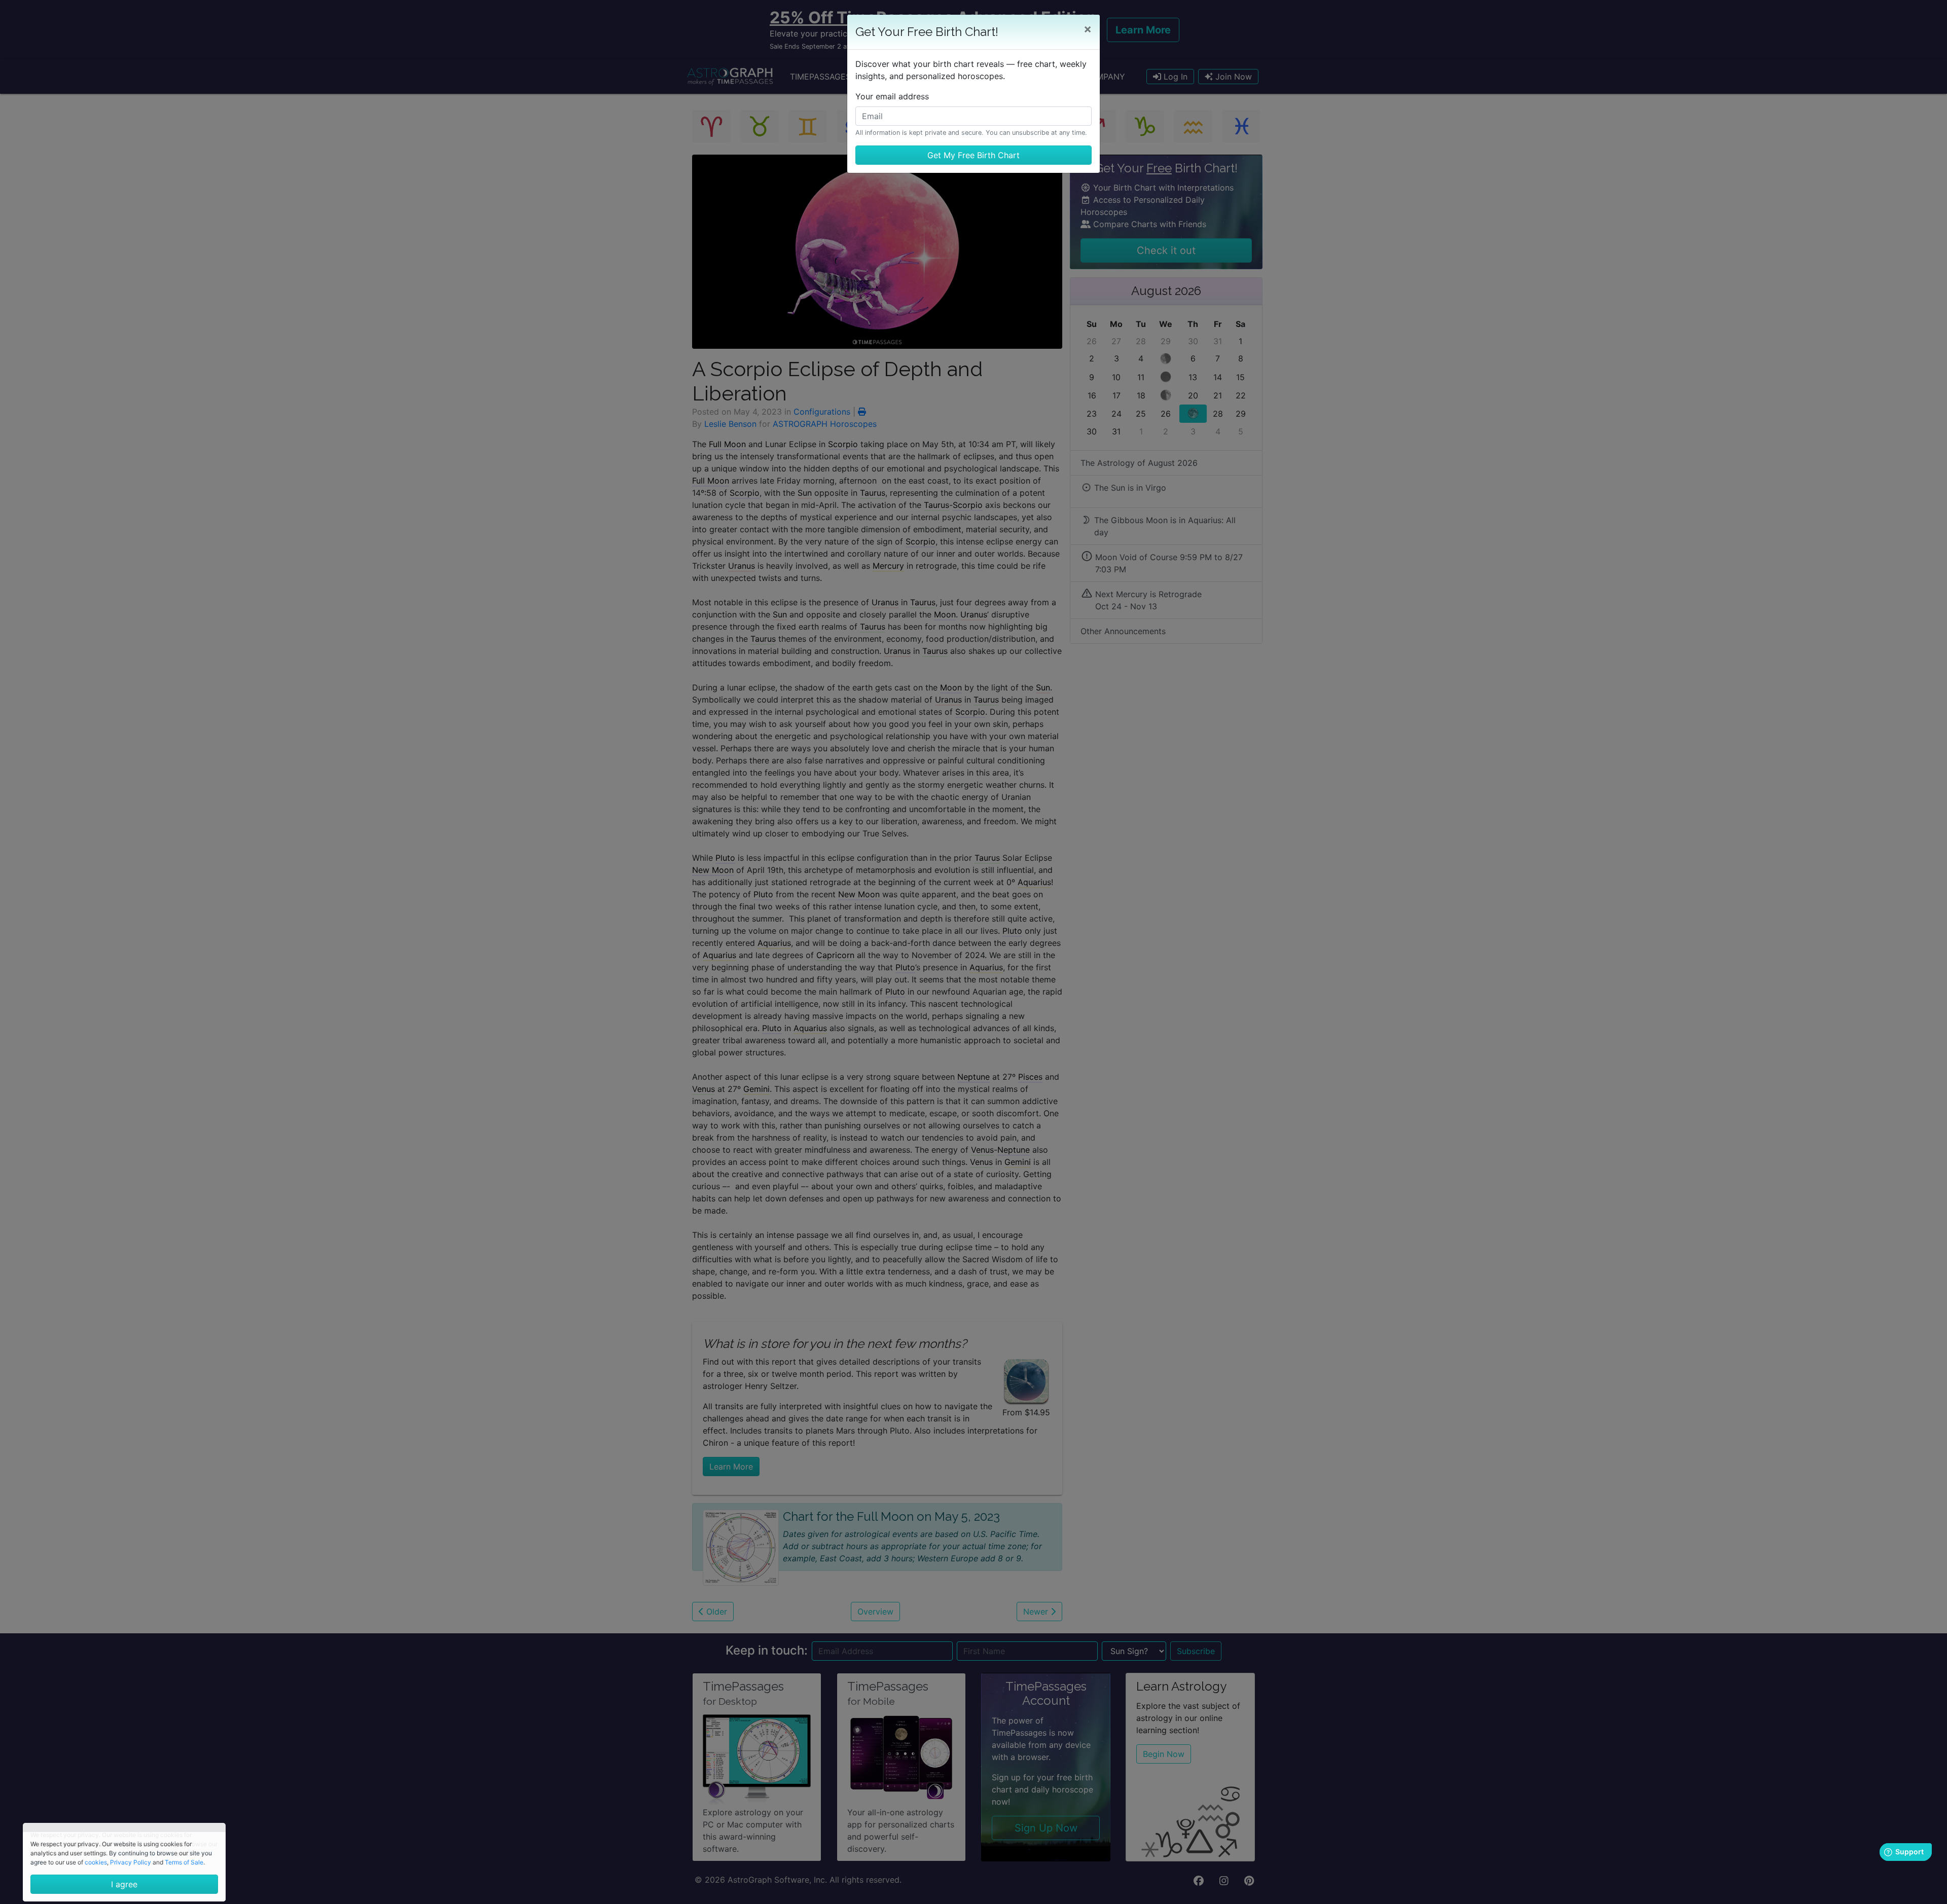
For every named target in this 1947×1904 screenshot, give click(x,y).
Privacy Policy (131, 1862)
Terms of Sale (184, 1862)
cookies (96, 1862)
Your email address (892, 96)
